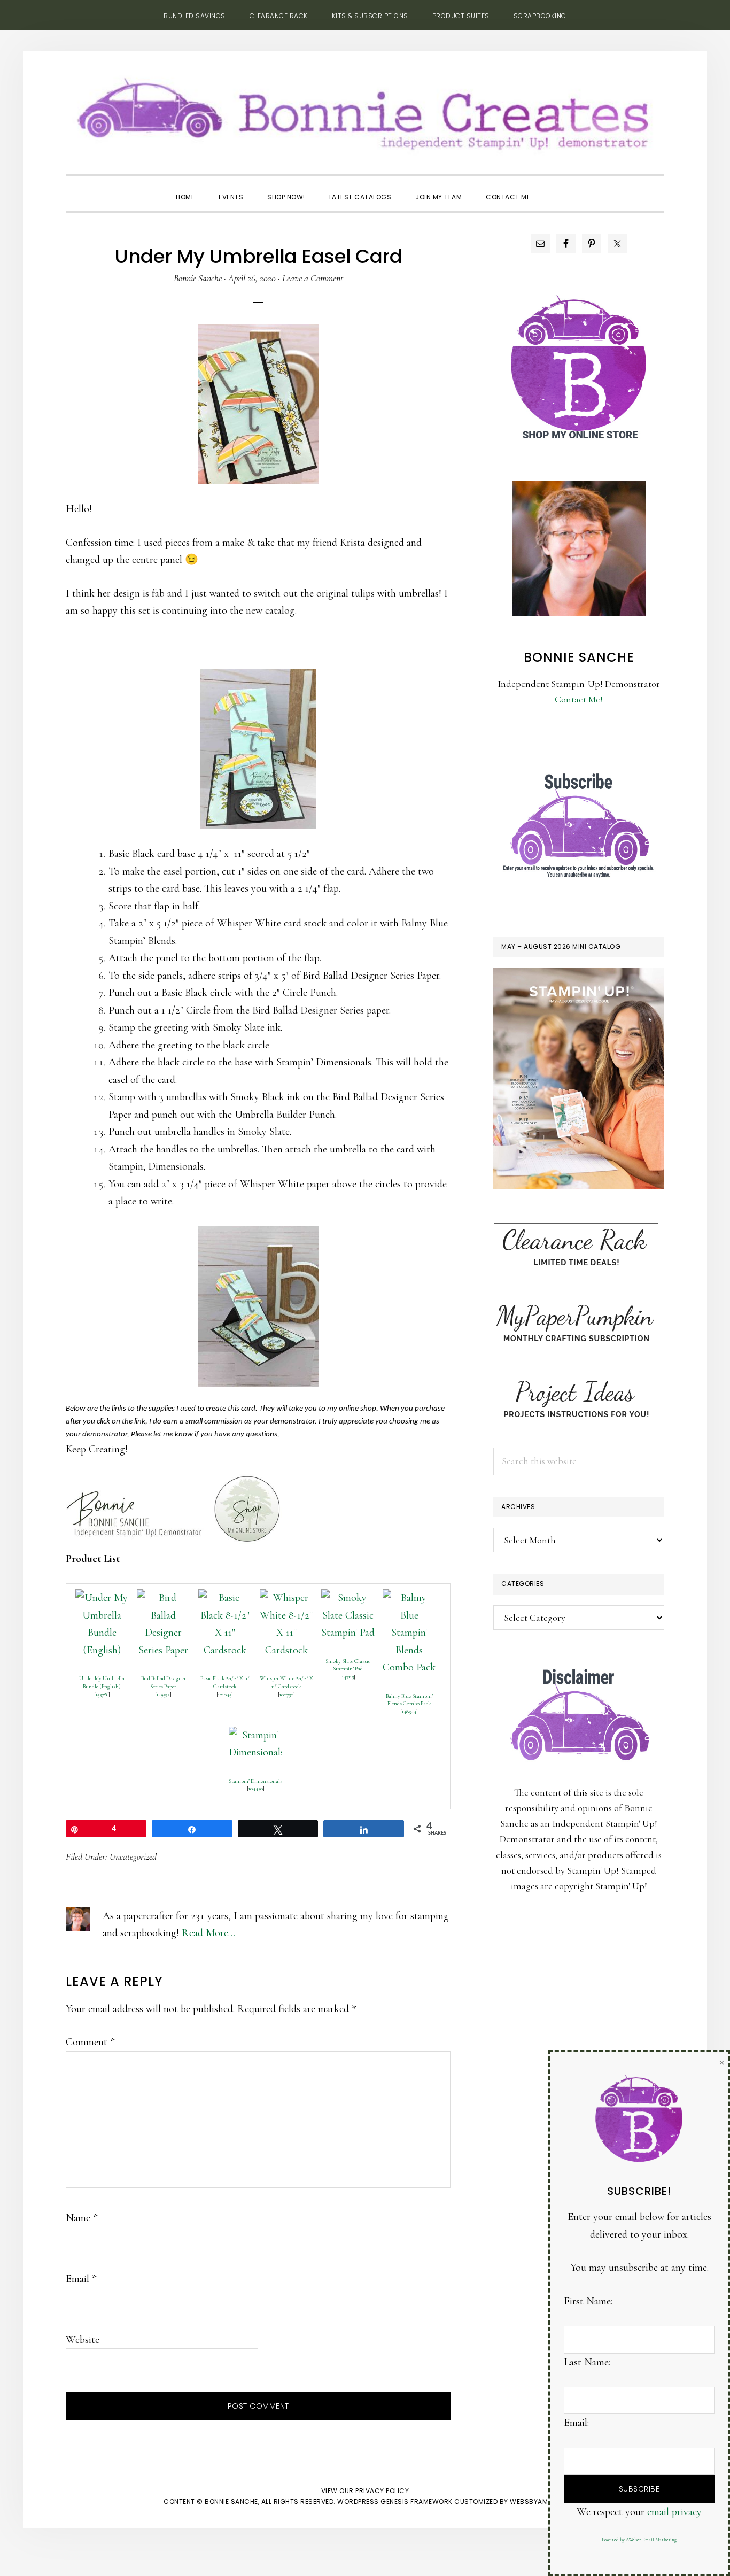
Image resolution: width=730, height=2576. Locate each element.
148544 (409, 1711)
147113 (348, 1677)
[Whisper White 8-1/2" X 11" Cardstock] (286, 1598)
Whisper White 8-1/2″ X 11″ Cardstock (286, 1682)
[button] (554, 188)
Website (83, 2340)
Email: (576, 2423)
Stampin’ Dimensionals (255, 1781)
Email (81, 2279)
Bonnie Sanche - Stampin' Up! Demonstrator (365, 110)
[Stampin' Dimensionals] (255, 1735)
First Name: (588, 2301)
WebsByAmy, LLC (538, 2501)
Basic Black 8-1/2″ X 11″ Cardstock (225, 1682)
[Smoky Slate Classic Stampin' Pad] (348, 1598)
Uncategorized (133, 1856)
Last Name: (587, 2362)
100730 (286, 1694)
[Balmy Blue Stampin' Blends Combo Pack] (409, 1598)
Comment (90, 2042)
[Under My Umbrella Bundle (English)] (102, 1598)
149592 (163, 1694)
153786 (102, 1694)
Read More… (208, 1933)
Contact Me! (579, 699)
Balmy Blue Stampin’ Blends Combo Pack (409, 1700)
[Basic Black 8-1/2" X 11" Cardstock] (225, 1598)
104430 (256, 1788)
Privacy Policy (382, 2491)
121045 (225, 1694)
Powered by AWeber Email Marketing (639, 2540)
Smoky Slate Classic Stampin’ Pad (348, 1665)
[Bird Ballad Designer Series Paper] (164, 1598)
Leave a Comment (313, 278)
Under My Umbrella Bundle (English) (102, 1682)
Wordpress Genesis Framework (395, 2501)
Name (81, 2218)
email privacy (674, 2512)
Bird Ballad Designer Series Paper (164, 1682)
